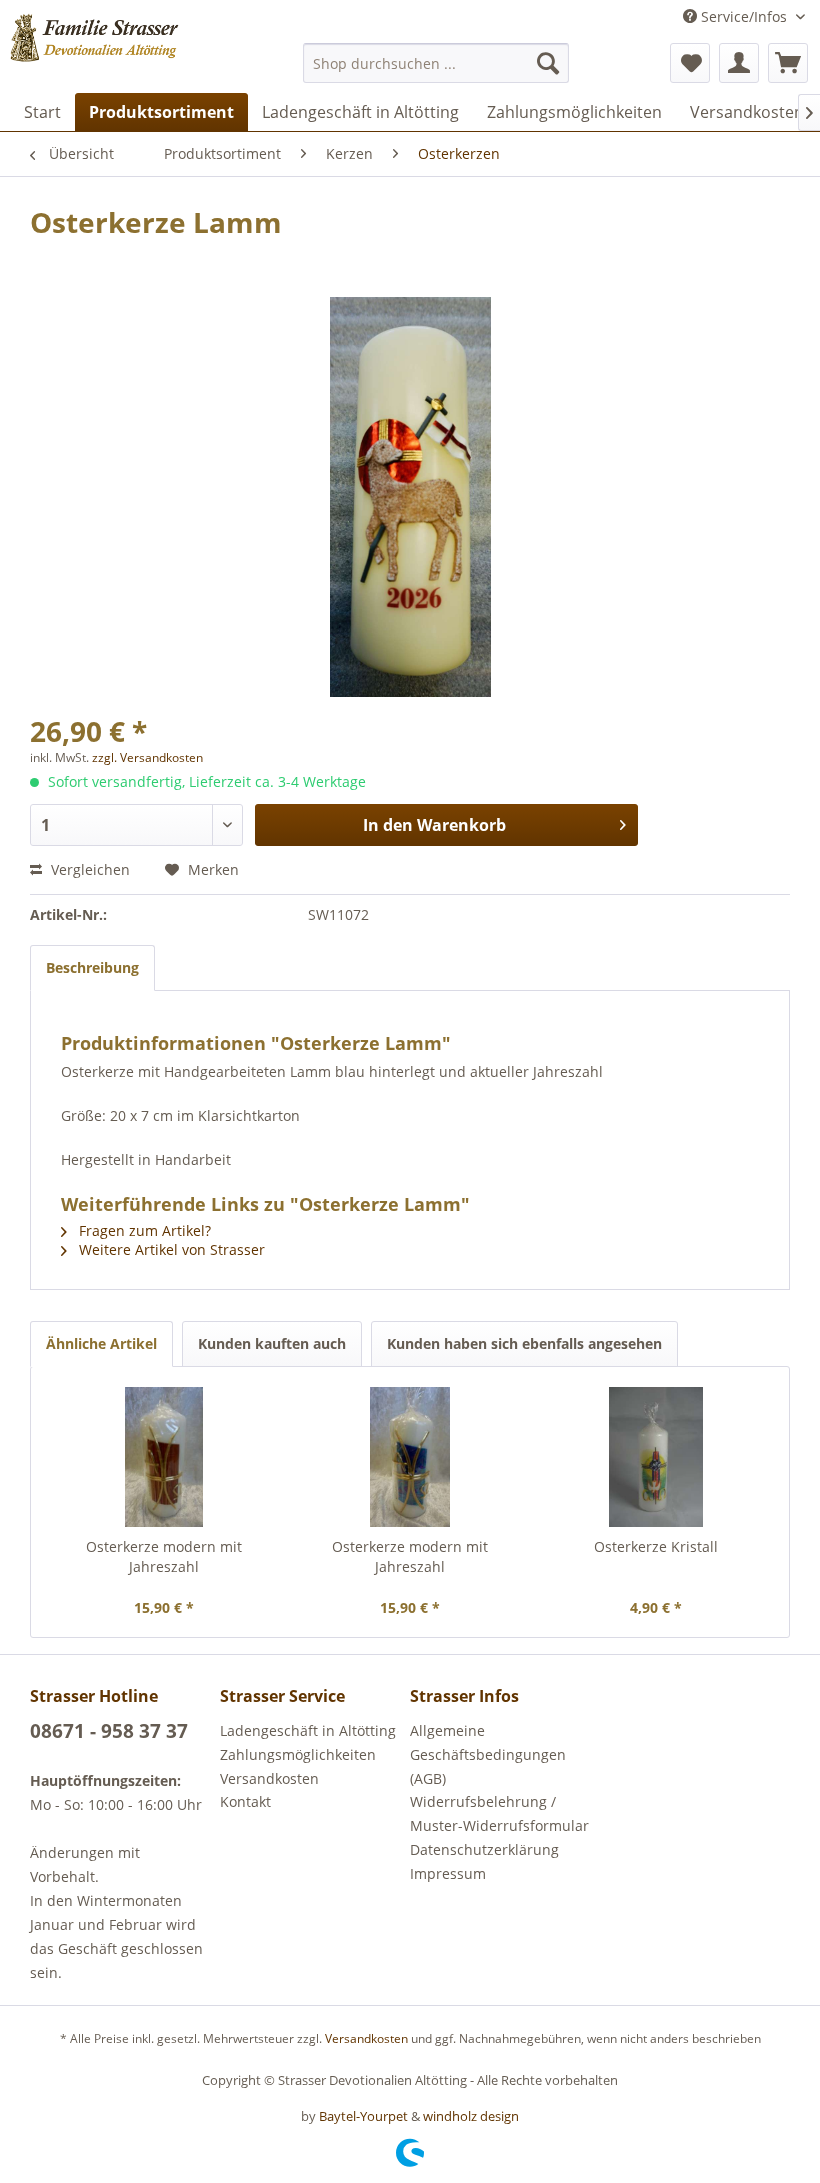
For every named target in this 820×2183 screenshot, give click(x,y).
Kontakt (245, 1801)
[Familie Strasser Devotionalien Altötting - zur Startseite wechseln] (123, 53)
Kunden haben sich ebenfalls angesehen (524, 1343)
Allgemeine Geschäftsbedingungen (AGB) (488, 1754)
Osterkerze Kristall (656, 1546)
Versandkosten (269, 1778)
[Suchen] (548, 63)
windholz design (471, 2116)
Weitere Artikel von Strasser (170, 1249)
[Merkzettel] (690, 63)
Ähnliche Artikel (101, 1343)
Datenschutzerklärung (484, 1849)
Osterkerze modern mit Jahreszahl (164, 1556)
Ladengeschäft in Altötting (308, 1730)
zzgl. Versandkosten (147, 757)
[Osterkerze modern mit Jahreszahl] (164, 1457)
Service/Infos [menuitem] (744, 16)
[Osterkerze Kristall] (656, 1457)
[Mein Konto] (739, 63)
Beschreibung (92, 967)
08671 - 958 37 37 (109, 1731)
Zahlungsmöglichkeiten (298, 1754)
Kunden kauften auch (272, 1343)
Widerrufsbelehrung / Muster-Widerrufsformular (499, 1813)
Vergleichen (88, 869)
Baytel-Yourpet (363, 2116)
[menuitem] (436, 63)
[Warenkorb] (788, 63)
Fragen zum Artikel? (143, 1230)
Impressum (448, 1873)
